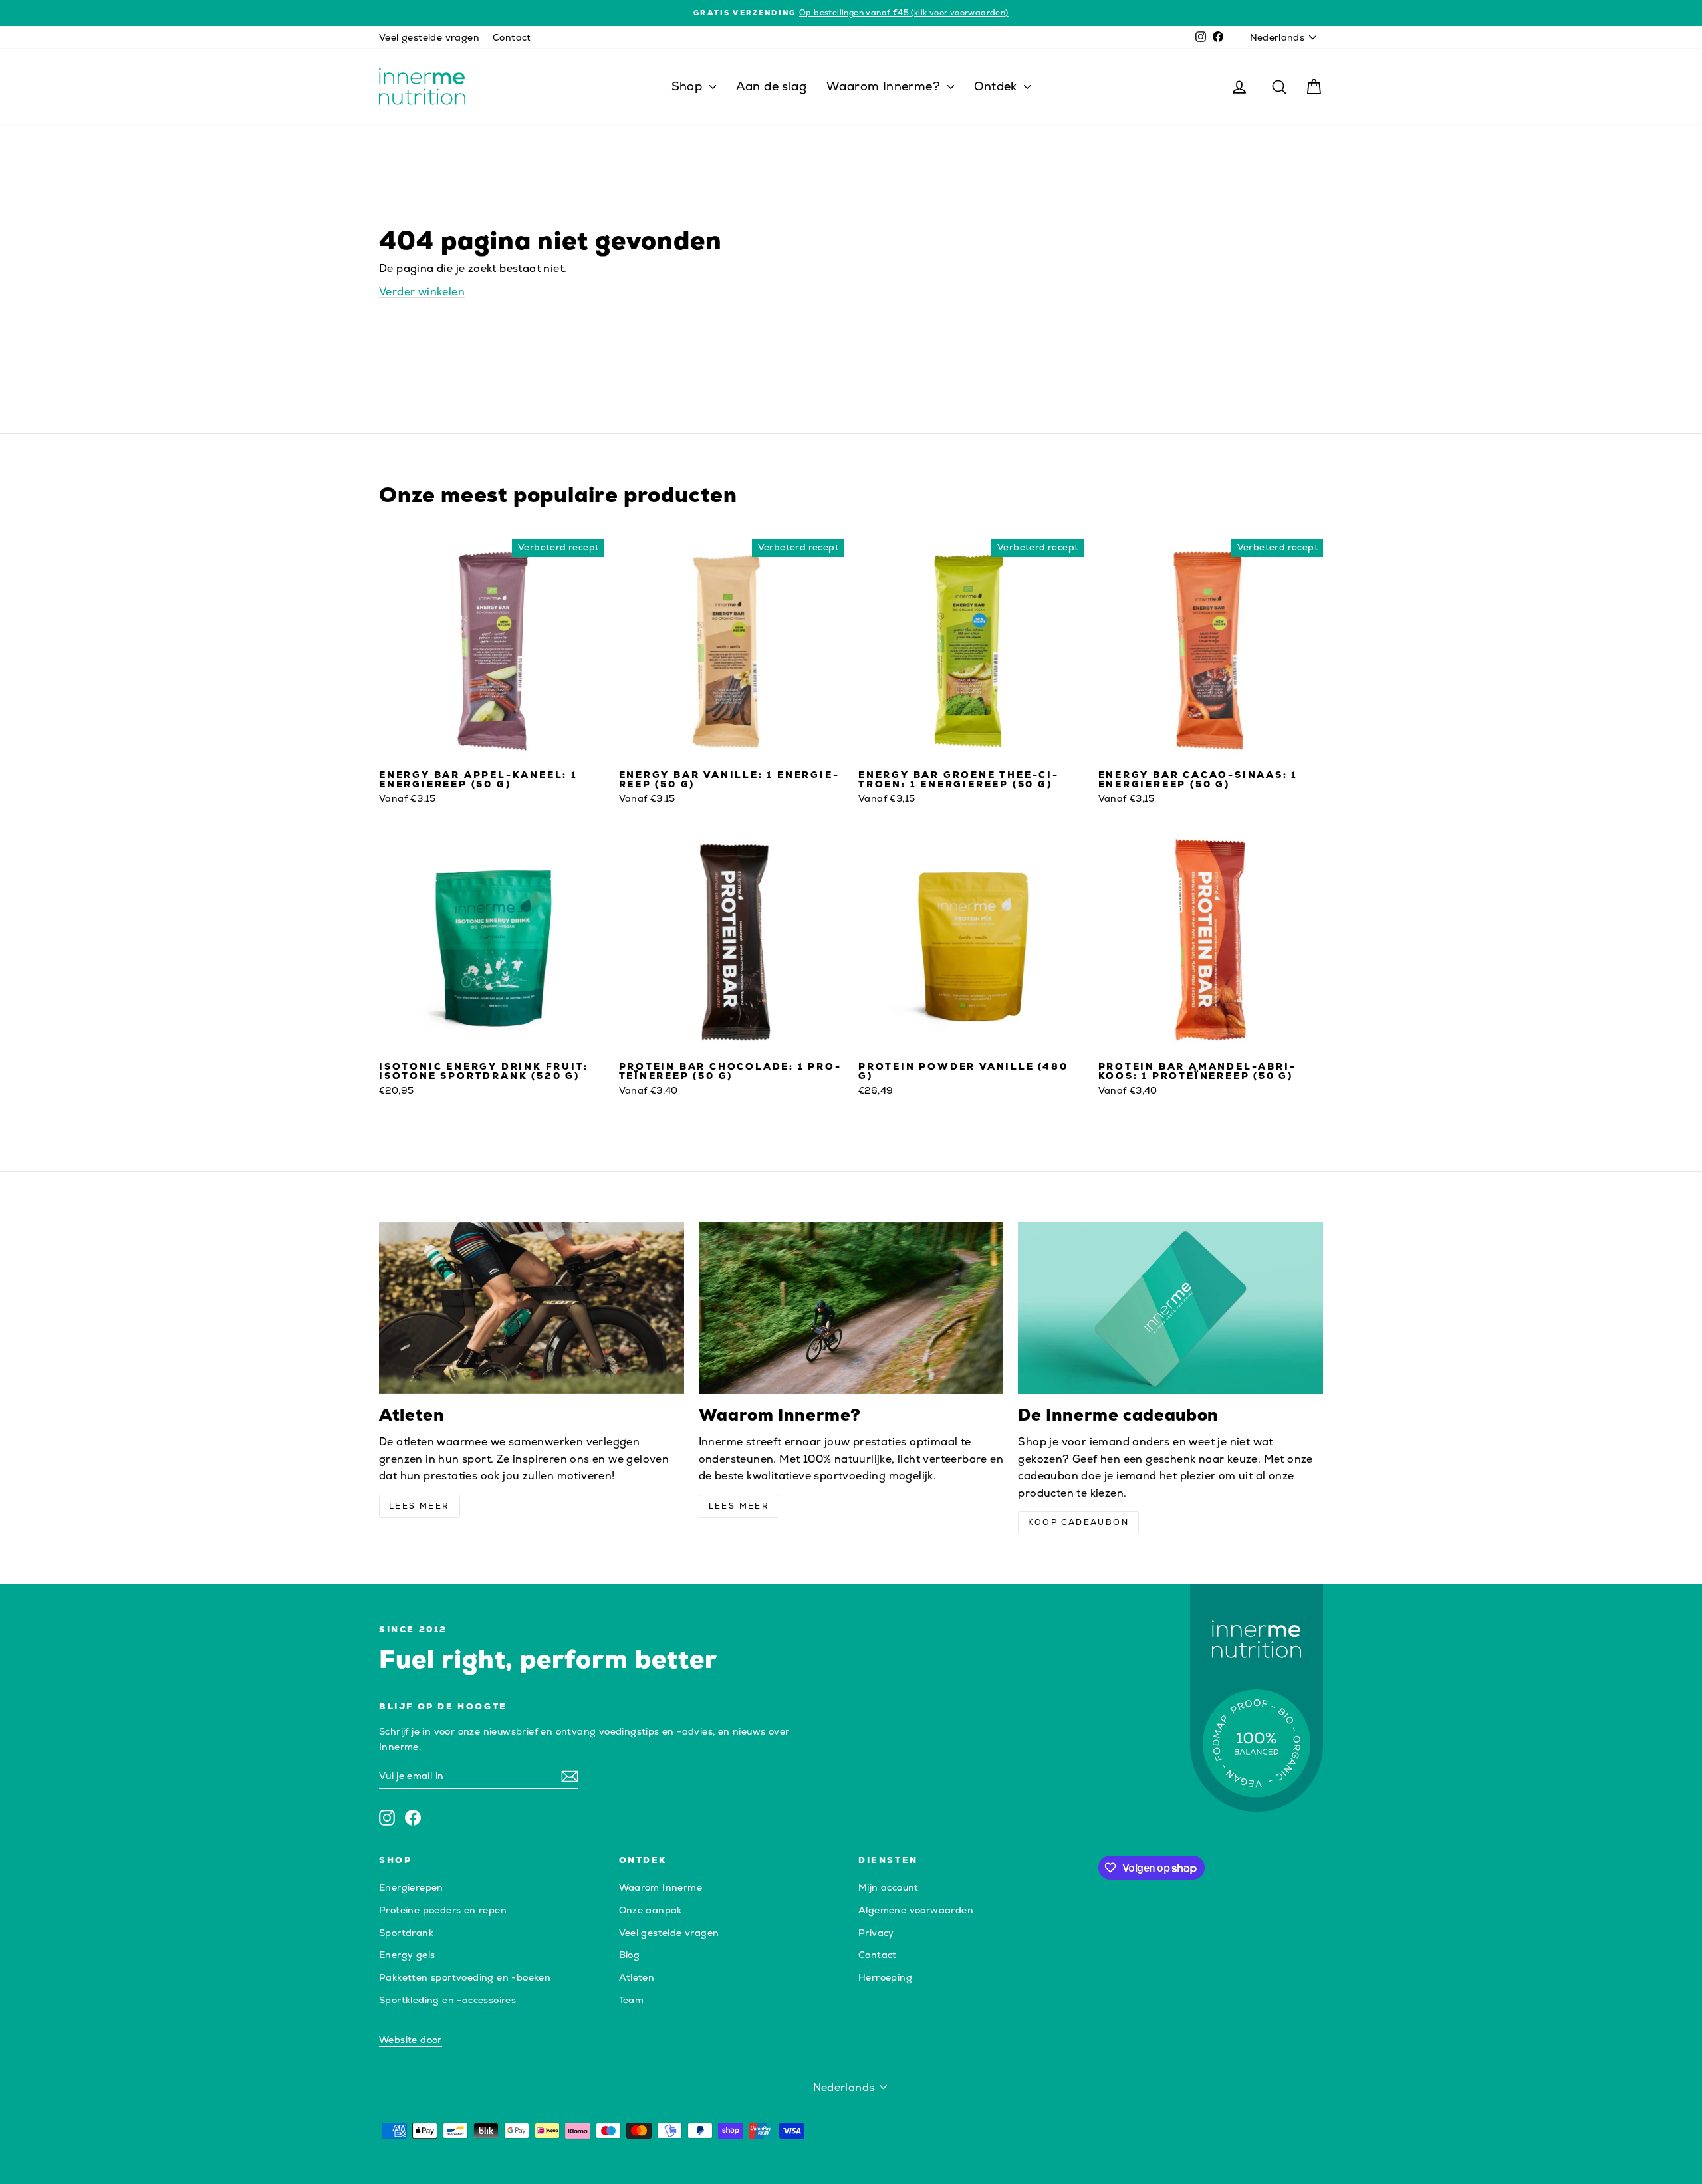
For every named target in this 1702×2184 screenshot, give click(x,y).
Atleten (637, 1977)
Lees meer (420, 1506)
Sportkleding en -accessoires (447, 2000)
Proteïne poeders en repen (443, 1910)
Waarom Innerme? (885, 86)
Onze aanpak (651, 1910)
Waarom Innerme (661, 1887)
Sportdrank (406, 1933)
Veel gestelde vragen (429, 37)
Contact (512, 37)
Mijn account (889, 1887)
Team (632, 2000)
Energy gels (407, 1955)
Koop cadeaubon (1078, 1522)
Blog (630, 1955)
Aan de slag (771, 86)
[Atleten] (532, 1308)
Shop (689, 86)
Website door (411, 2040)
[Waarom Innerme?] (851, 1308)
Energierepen (411, 1887)
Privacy (876, 1933)
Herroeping (885, 1977)
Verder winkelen (422, 292)
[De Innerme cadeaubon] (1170, 1308)
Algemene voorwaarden (916, 1910)
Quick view (492, 749)
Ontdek (998, 86)
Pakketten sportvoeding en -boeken (465, 1977)
